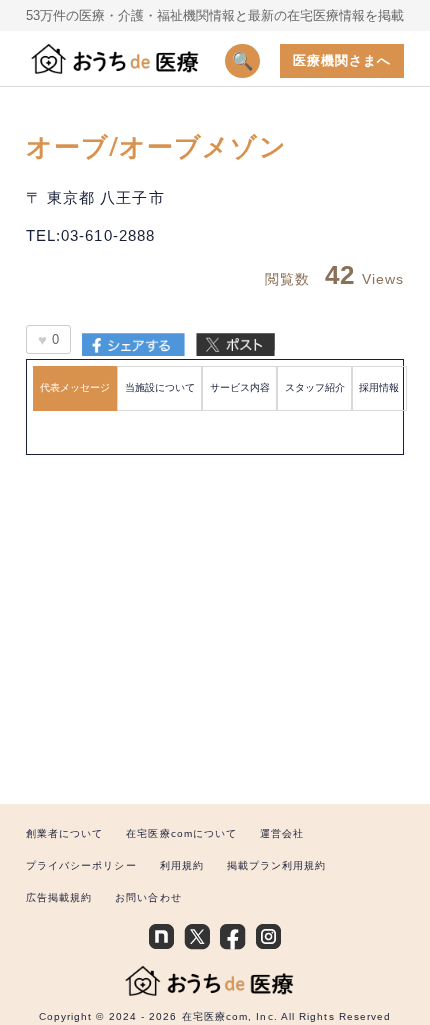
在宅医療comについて (181, 833)
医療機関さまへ (342, 60)
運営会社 (282, 833)
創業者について (65, 833)
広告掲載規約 (59, 897)
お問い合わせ (148, 897)
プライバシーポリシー (81, 865)
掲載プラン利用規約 (277, 865)
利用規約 (182, 865)
